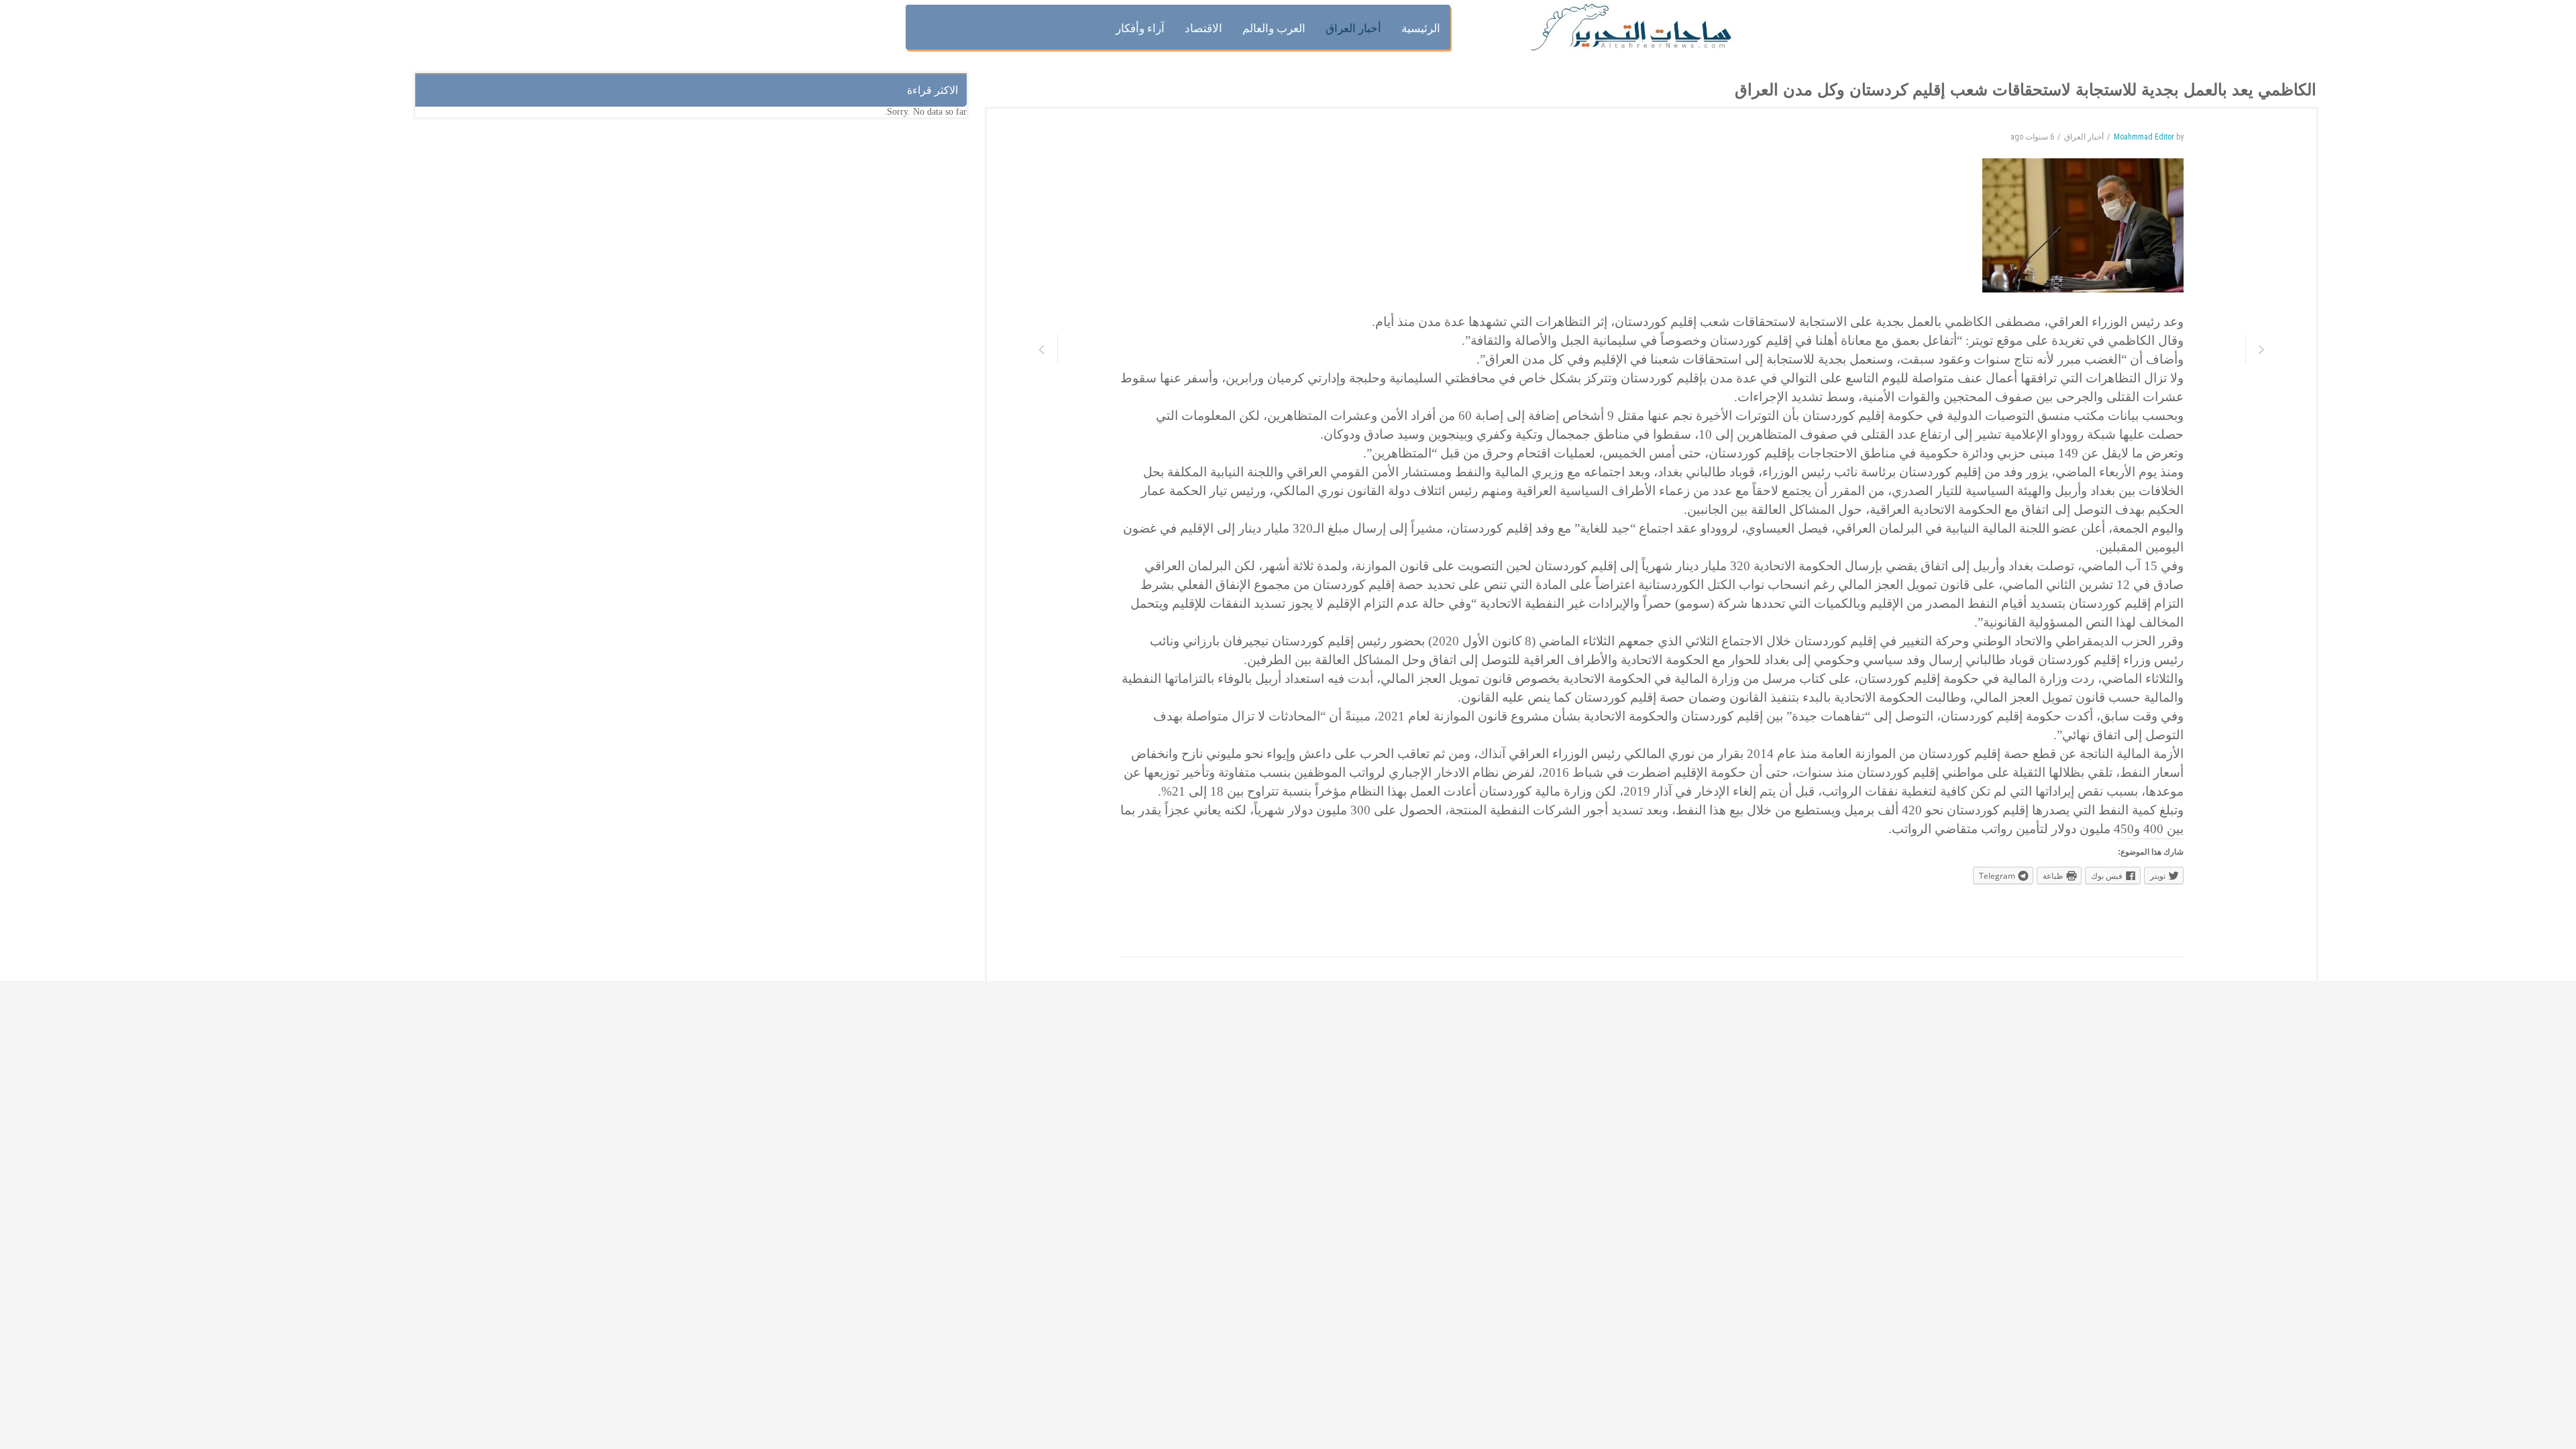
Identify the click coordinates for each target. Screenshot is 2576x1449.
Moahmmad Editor (2144, 137)
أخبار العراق (2084, 137)
